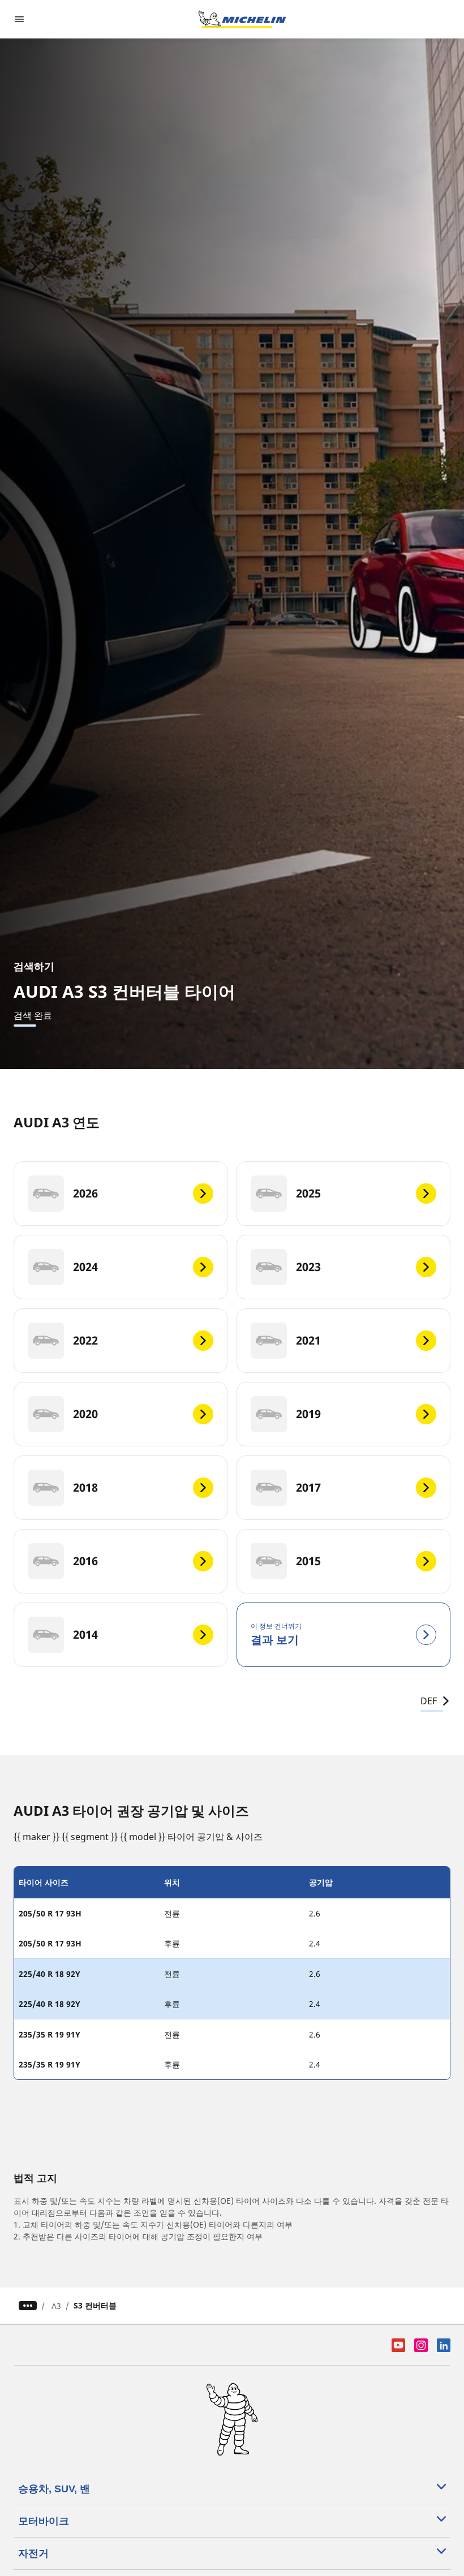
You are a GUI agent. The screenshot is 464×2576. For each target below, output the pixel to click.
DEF (429, 1701)
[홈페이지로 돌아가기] (242, 19)
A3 (56, 2306)
